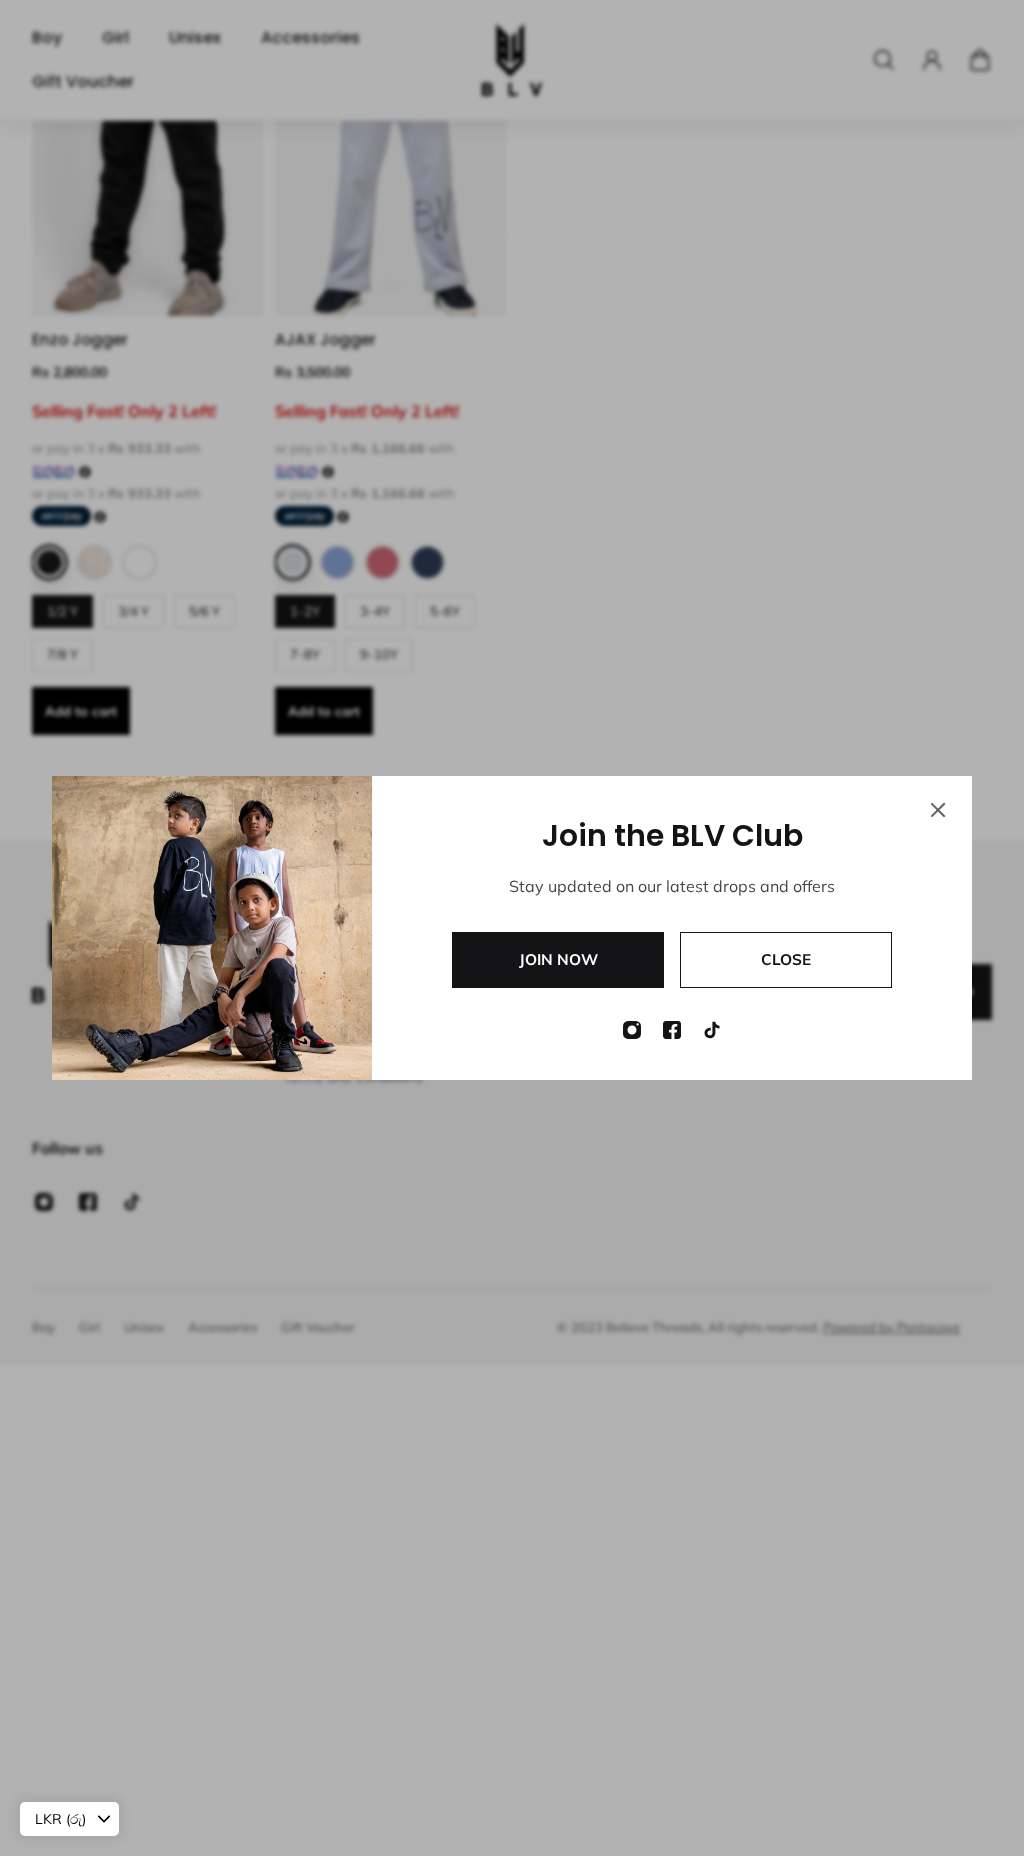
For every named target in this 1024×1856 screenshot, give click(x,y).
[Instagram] (632, 1030)
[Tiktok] (712, 1030)
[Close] (938, 810)
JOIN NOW (558, 959)
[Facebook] (672, 1030)
